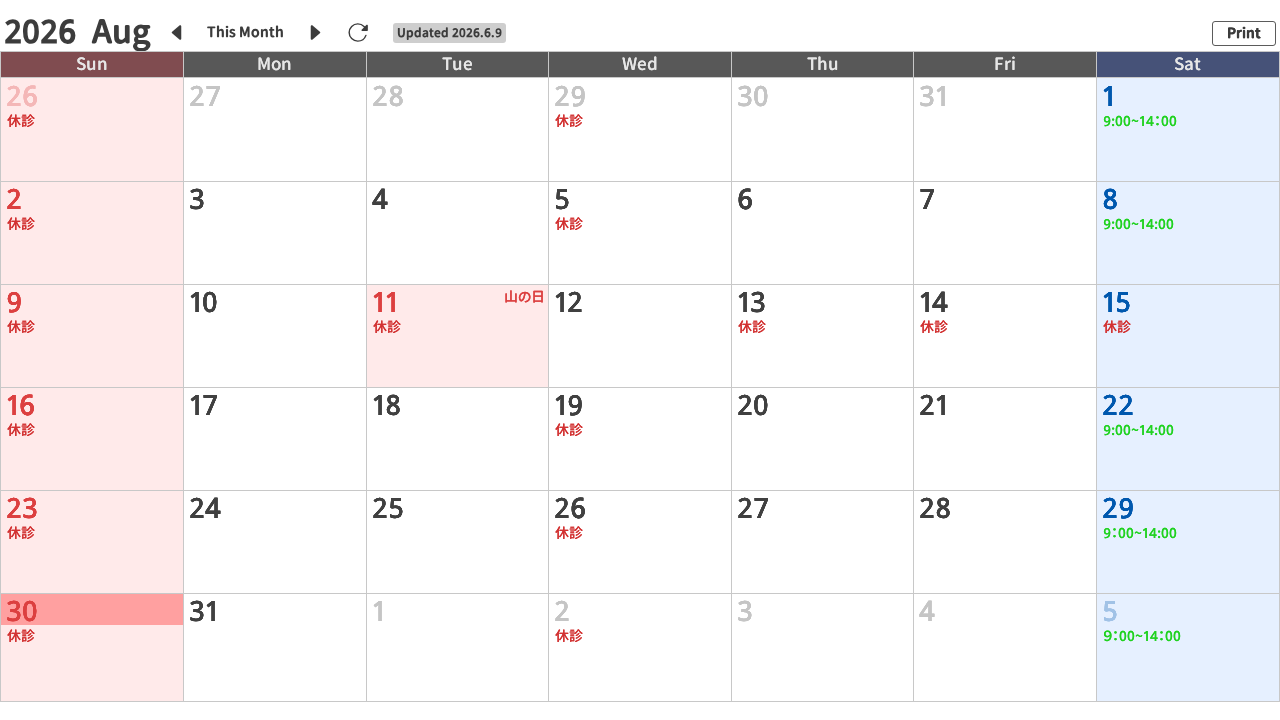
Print (1244, 33)
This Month (245, 32)
